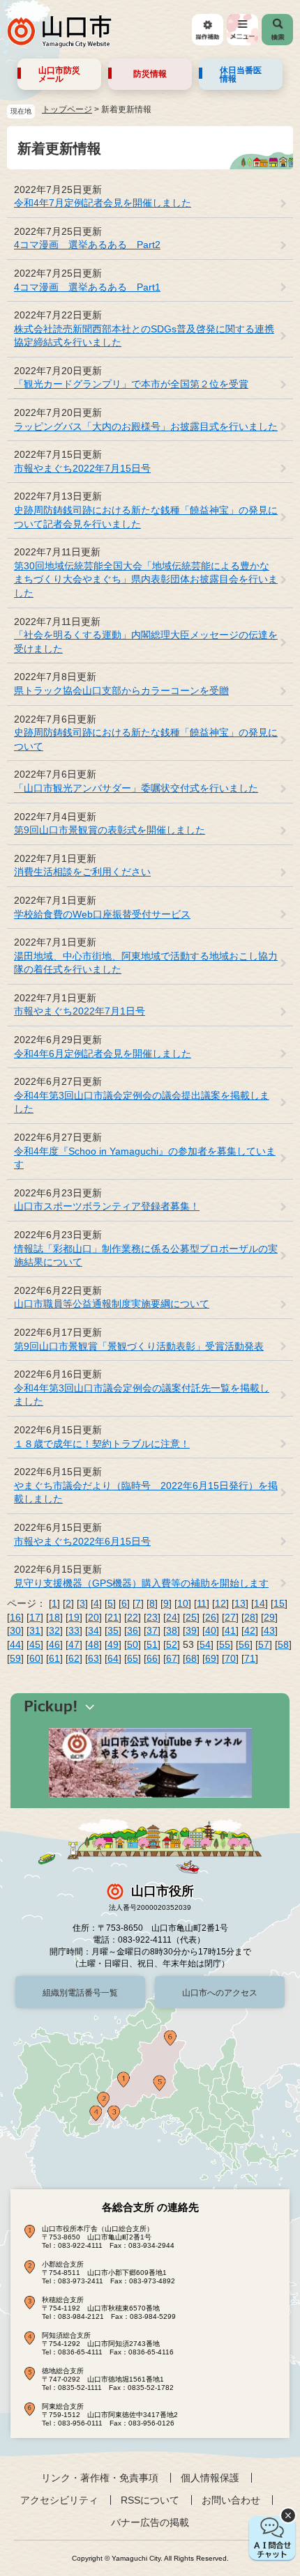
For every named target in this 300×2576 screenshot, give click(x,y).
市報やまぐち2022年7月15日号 (82, 468)
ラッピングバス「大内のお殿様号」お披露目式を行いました (146, 426)
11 (202, 1603)
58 (283, 1644)
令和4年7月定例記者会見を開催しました (103, 203)
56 (244, 1644)
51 (152, 1644)
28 (250, 1617)
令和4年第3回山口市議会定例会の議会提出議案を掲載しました (142, 1102)
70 (230, 1658)
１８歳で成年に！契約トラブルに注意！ (102, 1444)
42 (250, 1630)
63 (93, 1658)
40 (211, 1630)
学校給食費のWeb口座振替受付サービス (102, 914)
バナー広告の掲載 (150, 2522)
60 (35, 1658)
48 (93, 1644)
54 (205, 1644)
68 (191, 1658)
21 (113, 1617)
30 (15, 1630)
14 (260, 1603)
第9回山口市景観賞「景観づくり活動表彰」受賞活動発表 (139, 1346)
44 (15, 1644)
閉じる (288, 2515)
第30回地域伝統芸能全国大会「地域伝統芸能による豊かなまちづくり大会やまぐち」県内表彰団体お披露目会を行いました (146, 579)
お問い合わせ (231, 2500)
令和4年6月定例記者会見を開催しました (103, 1054)
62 (74, 1658)
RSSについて (150, 2500)
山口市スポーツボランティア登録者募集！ (107, 1206)
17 (35, 1617)
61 (54, 1658)
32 (54, 1630)
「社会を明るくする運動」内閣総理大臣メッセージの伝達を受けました (146, 642)
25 (191, 1617)
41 (230, 1630)
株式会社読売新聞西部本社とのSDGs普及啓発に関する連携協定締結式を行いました (144, 336)
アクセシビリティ (59, 2500)
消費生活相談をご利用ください (82, 872)
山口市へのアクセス (220, 1993)
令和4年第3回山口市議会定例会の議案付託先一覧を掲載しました (142, 1395)
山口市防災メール (59, 75)
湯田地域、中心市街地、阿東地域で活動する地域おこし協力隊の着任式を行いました (146, 963)
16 (15, 1617)
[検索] (277, 30)
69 (211, 1658)
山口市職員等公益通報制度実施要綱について (112, 1304)
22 (133, 1617)
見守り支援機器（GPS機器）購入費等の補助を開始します (141, 1583)
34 (93, 1630)
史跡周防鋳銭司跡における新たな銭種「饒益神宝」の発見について (146, 739)
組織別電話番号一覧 (80, 1993)
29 (269, 1617)
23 (152, 1617)
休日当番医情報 (241, 75)
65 (133, 1658)
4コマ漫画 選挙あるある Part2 (87, 245)
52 (172, 1644)
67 (172, 1658)
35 (113, 1630)
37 (152, 1630)
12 (220, 1603)
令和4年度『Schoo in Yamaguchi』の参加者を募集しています (145, 1158)
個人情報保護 (210, 2478)
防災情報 (150, 74)
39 (191, 1630)
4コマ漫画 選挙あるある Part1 (87, 287)
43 (269, 1630)
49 (113, 1644)
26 (211, 1617)
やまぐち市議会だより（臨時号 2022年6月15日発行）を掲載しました (146, 1493)
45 (35, 1644)
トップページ (67, 109)
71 (250, 1658)
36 (133, 1630)
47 (74, 1644)
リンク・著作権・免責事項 (100, 2478)
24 (172, 1617)
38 (172, 1630)
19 (74, 1617)
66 (152, 1658)
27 (230, 1617)
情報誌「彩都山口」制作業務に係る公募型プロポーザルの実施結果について (146, 1256)
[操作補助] (208, 30)
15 (279, 1603)
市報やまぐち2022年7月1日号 (80, 1011)
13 (240, 1603)
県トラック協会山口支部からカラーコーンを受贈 (121, 691)
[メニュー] (242, 30)
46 (54, 1644)
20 (93, 1617)
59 (15, 1658)
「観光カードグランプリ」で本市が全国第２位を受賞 (131, 384)
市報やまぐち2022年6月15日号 (82, 1541)
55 (225, 1644)
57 (264, 1644)
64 (113, 1658)
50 (133, 1644)
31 (35, 1630)
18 (54, 1617)
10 (183, 1603)
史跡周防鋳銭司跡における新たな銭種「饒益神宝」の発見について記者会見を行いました (146, 517)
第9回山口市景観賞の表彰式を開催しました (110, 830)
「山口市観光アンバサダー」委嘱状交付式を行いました (136, 788)
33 (74, 1630)
